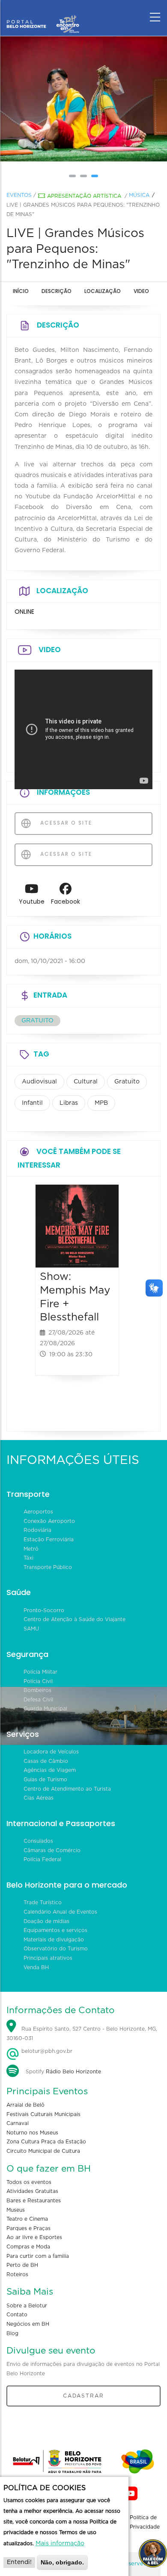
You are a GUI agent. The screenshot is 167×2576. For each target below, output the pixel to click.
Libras (69, 1103)
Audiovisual (39, 1082)
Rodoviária (37, 1530)
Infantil (32, 1103)
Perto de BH (22, 2265)
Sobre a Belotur (27, 2306)
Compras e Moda (28, 2247)
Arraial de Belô (25, 2105)
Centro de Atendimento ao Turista (67, 1789)
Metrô (31, 1549)
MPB (101, 1103)
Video (141, 291)
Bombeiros (37, 1690)
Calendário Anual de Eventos (60, 1912)
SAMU (31, 1629)
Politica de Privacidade (145, 2522)
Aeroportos (38, 1512)
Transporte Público (48, 1567)
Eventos (19, 195)
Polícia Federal (42, 1859)
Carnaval (18, 2123)
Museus (16, 2210)
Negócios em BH (28, 2324)
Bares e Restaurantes (34, 2201)
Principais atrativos (48, 1958)
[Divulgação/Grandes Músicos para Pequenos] (83, 99)
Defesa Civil (38, 1700)
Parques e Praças (28, 2228)
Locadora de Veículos (51, 1752)
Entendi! (19, 2562)
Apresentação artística (84, 196)
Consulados (38, 1841)
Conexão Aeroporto (49, 1521)
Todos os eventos (29, 2182)
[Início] (43, 15)
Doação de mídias (46, 1921)
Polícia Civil (38, 1681)
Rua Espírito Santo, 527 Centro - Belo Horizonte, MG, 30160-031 (82, 2034)
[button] (72, 176)
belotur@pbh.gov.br (46, 2051)
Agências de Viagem (50, 1770)
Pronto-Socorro (44, 1610)
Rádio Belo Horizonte (73, 2072)
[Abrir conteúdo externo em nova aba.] (32, 891)
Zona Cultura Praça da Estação (46, 2142)
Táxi (28, 1558)
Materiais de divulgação (54, 1940)
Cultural (86, 1082)
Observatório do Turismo (56, 1949)
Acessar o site (65, 823)
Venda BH (36, 1967)
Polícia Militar (40, 1672)
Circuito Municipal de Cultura (43, 2151)
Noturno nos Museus (32, 2133)
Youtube (32, 902)
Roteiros (17, 2274)
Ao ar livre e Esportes (34, 2237)
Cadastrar (83, 2396)
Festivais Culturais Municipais (43, 2114)
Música (139, 195)
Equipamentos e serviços (55, 1930)
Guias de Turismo (45, 1780)
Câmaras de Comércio (52, 1850)
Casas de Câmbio (46, 1761)
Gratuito (127, 1082)
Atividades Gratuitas (32, 2191)
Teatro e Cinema (27, 2219)
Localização (103, 291)
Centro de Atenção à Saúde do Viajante (75, 1619)
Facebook (66, 902)
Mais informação (60, 2544)
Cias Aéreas (39, 1798)
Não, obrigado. (62, 2562)
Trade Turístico (43, 1903)
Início (21, 291)
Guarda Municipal (45, 1709)
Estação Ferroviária (49, 1540)
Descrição (57, 291)
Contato (17, 2315)
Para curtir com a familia (38, 2256)
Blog (12, 2333)
